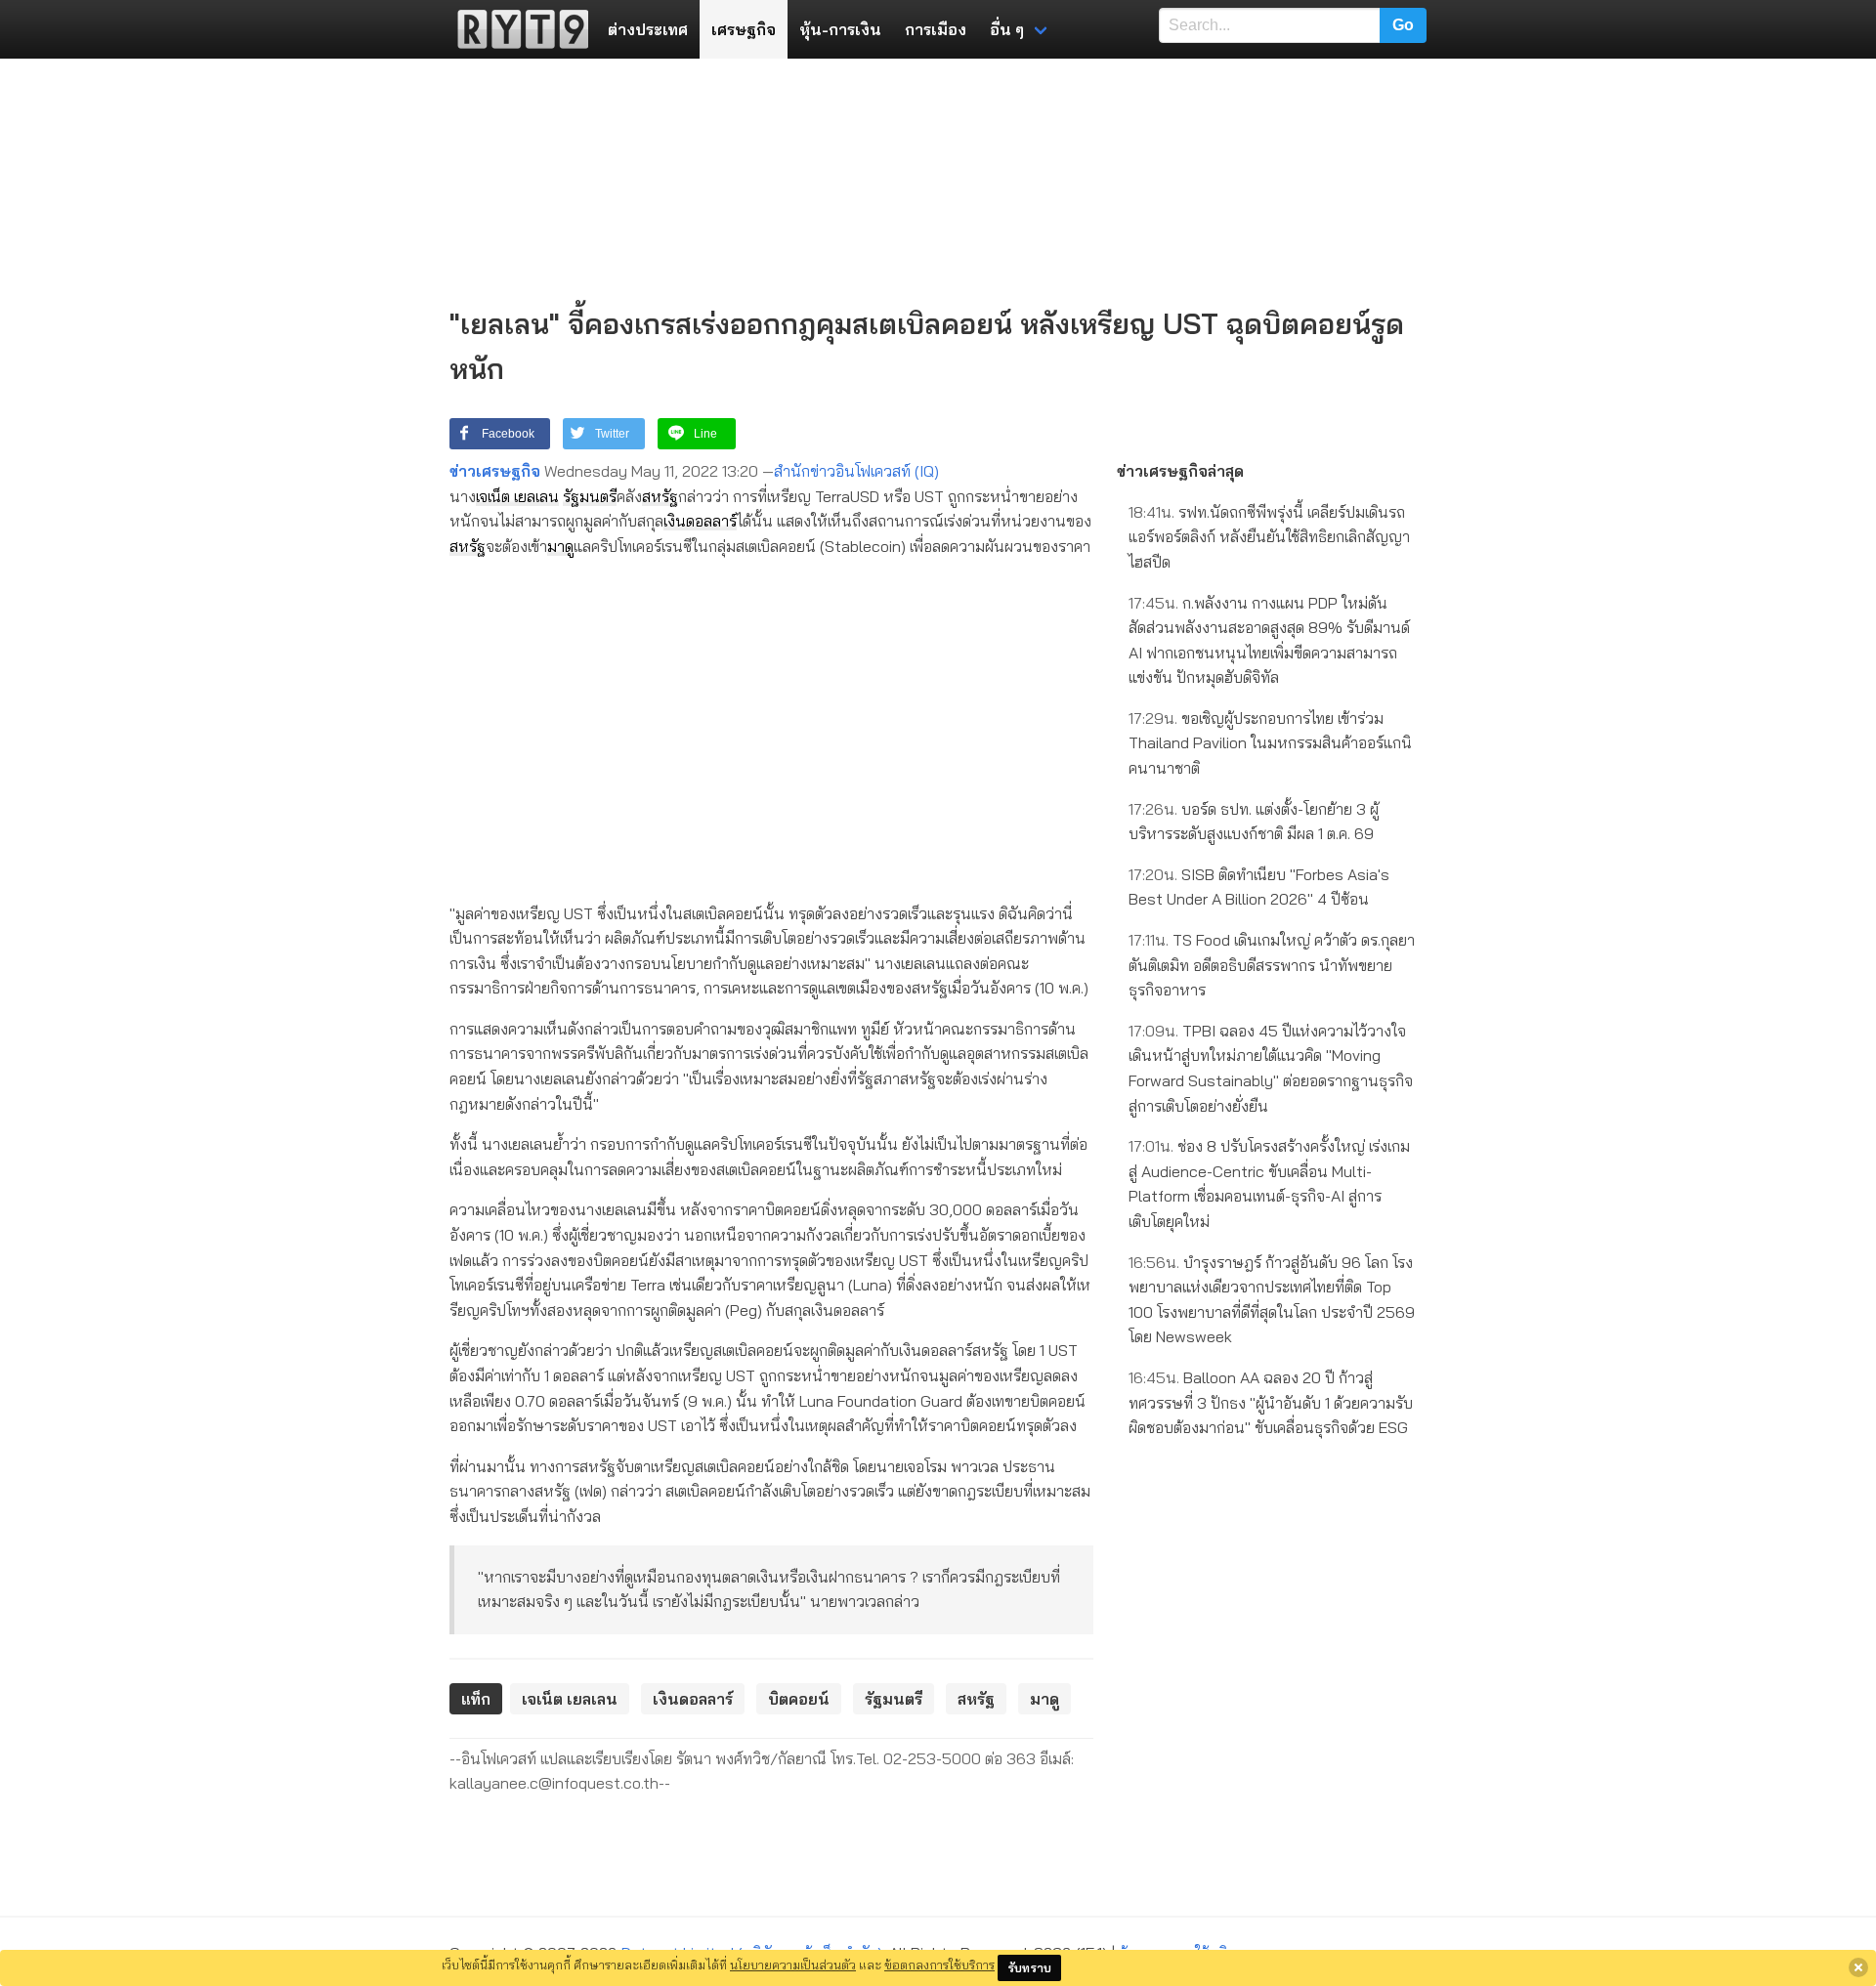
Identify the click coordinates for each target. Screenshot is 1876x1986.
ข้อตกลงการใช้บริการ (939, 1965)
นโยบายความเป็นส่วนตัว (793, 1965)
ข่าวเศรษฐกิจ (495, 471)
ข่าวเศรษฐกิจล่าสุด (1180, 471)
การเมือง (936, 29)
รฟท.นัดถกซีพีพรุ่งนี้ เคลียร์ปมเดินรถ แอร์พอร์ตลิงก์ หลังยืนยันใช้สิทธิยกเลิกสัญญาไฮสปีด (1269, 537)
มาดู (560, 546)
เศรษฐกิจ (744, 29)
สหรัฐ (660, 496)
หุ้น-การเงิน (840, 29)
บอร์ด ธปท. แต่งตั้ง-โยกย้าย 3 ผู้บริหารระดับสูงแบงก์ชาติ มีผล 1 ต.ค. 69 (1254, 822)
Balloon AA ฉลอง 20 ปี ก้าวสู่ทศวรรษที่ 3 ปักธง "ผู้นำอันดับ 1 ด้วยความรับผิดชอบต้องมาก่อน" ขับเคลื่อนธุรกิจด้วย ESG (1271, 1402)
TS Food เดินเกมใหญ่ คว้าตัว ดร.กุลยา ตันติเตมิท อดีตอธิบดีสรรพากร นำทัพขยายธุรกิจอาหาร (1272, 965)
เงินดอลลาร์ (700, 521)
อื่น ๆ (1007, 29)
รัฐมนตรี (590, 496)
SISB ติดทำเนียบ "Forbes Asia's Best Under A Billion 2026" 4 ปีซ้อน (1259, 887)
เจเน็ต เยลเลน (517, 496)
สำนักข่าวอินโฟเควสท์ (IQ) (856, 471)
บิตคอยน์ (799, 1699)
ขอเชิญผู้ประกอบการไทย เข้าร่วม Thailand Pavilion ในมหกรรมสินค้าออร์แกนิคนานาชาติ (1270, 743)
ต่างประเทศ (648, 29)
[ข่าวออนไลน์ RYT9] (517, 29)
